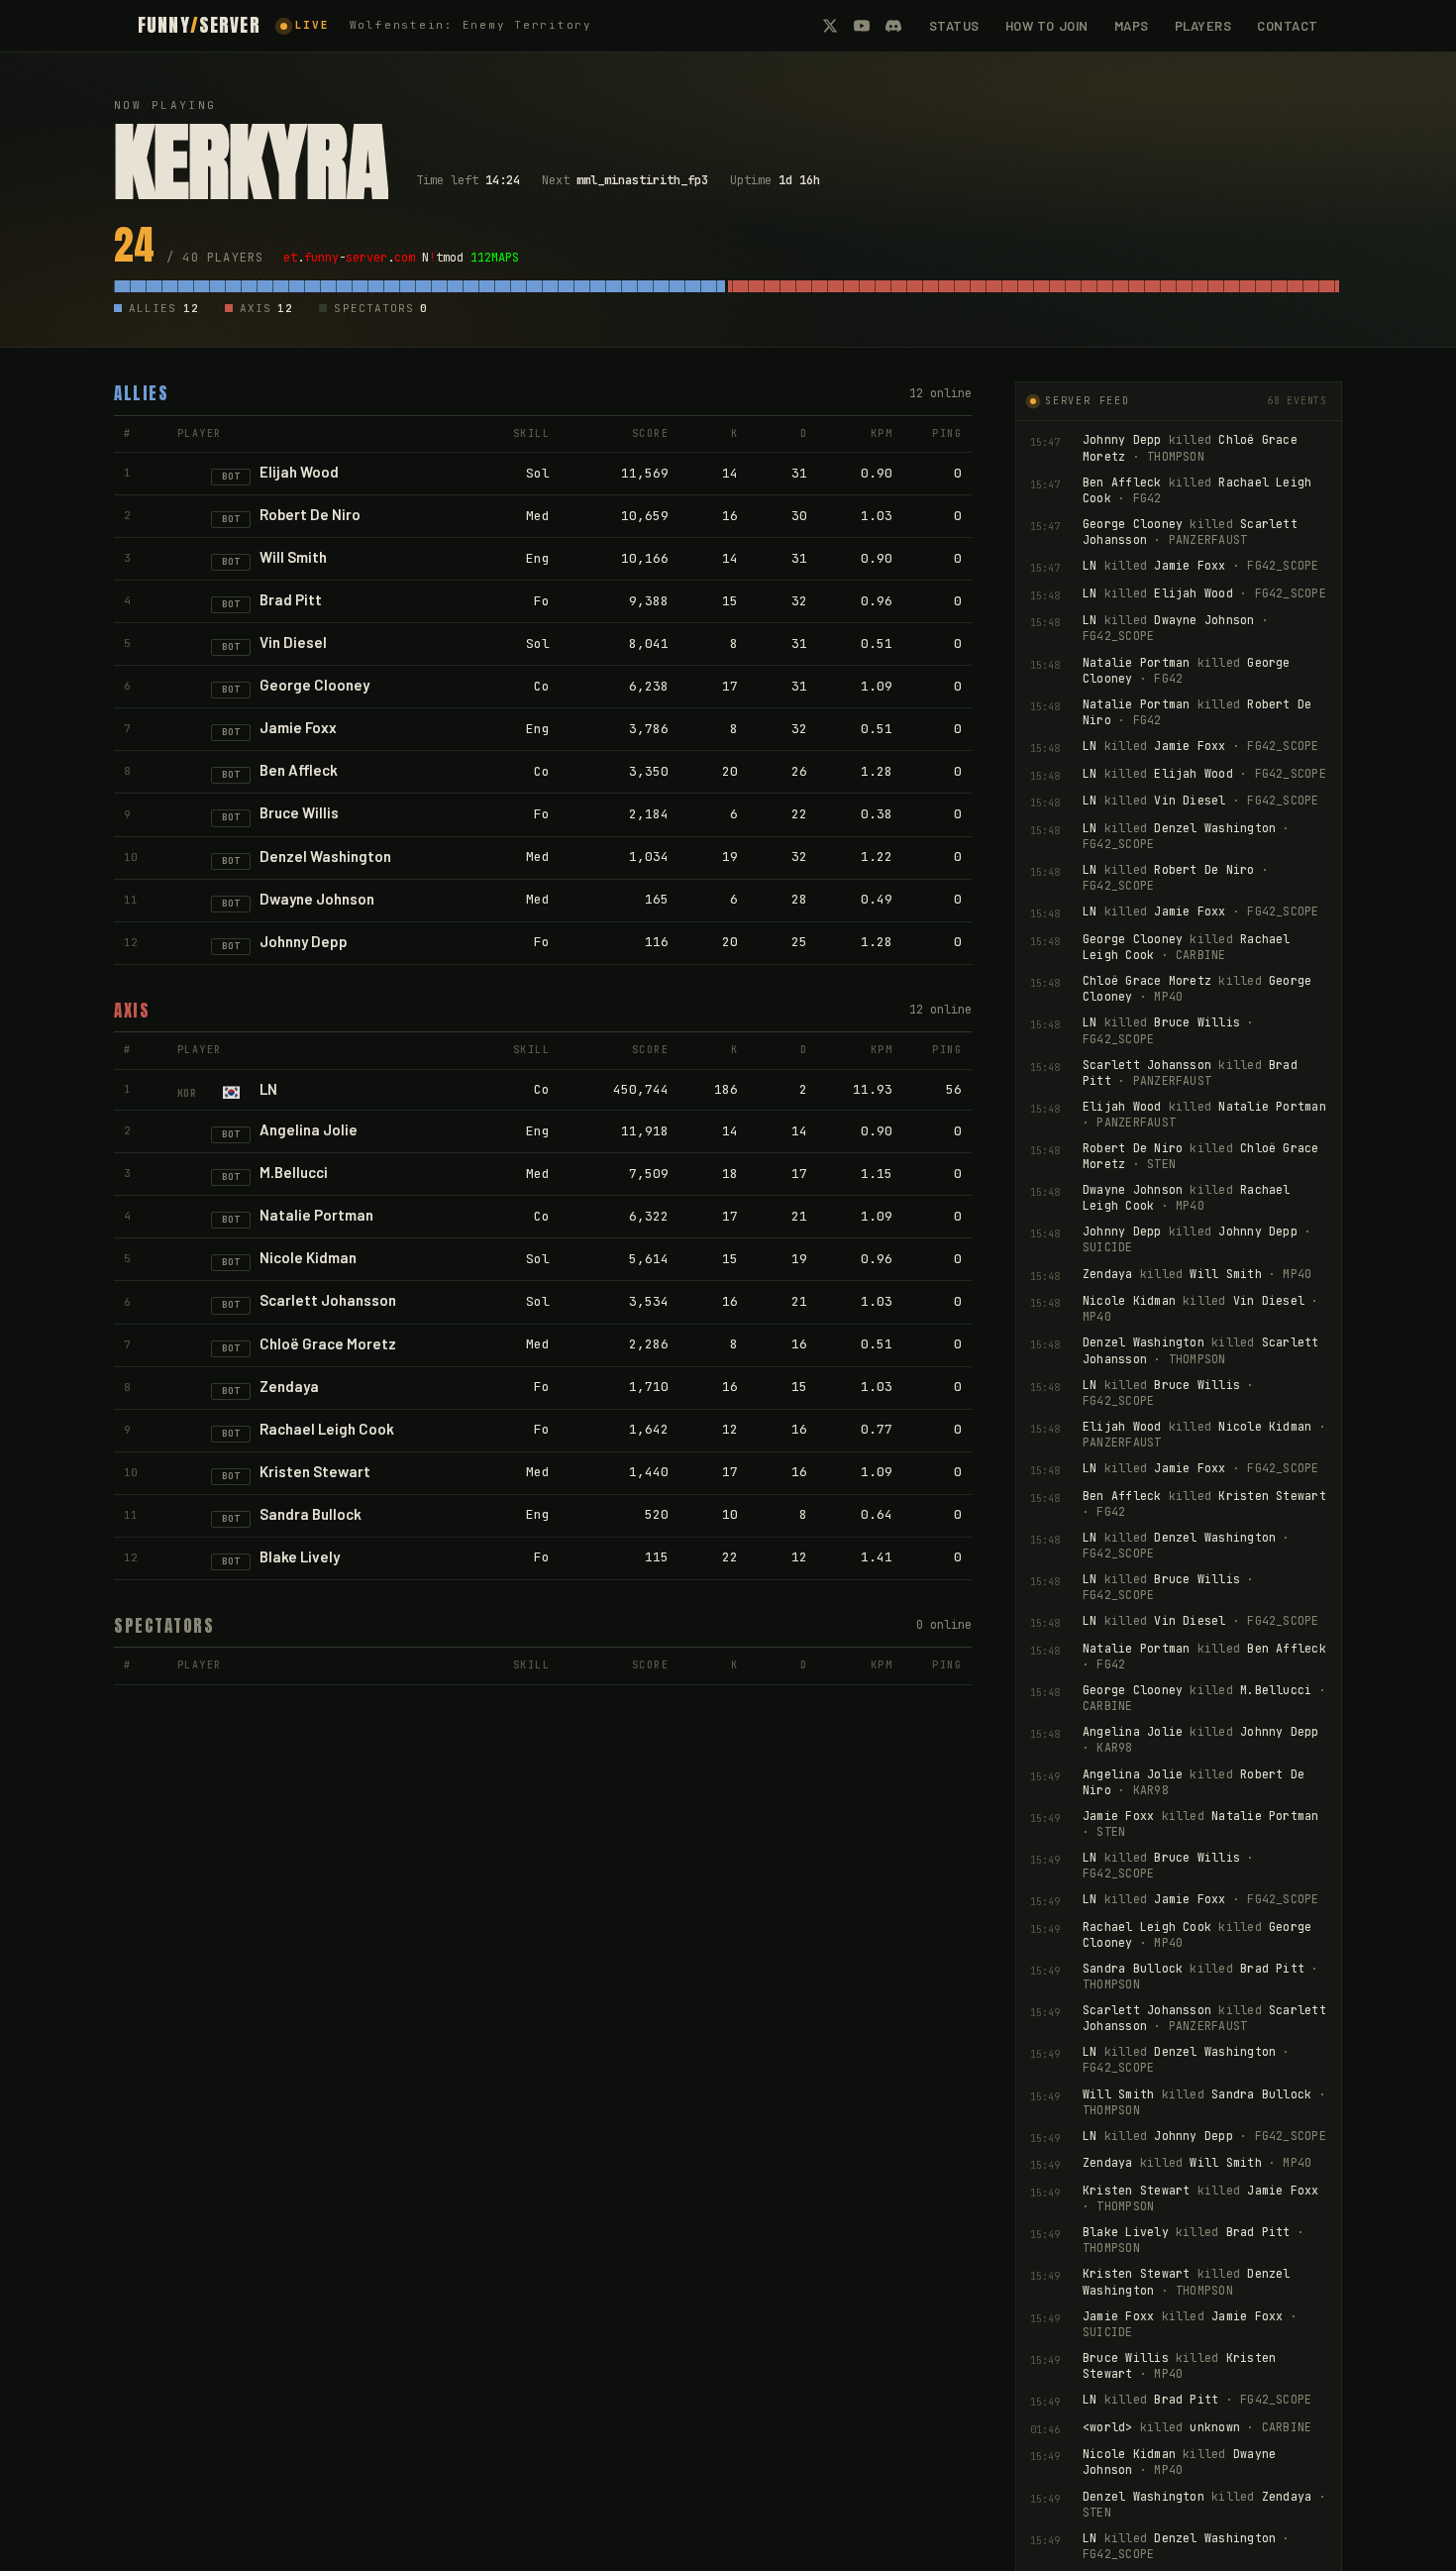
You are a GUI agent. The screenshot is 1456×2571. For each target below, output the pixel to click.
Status (954, 26)
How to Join (1047, 26)
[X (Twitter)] (830, 26)
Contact (1288, 26)
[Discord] (893, 26)
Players (1203, 26)
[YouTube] (862, 26)
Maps (1132, 26)
